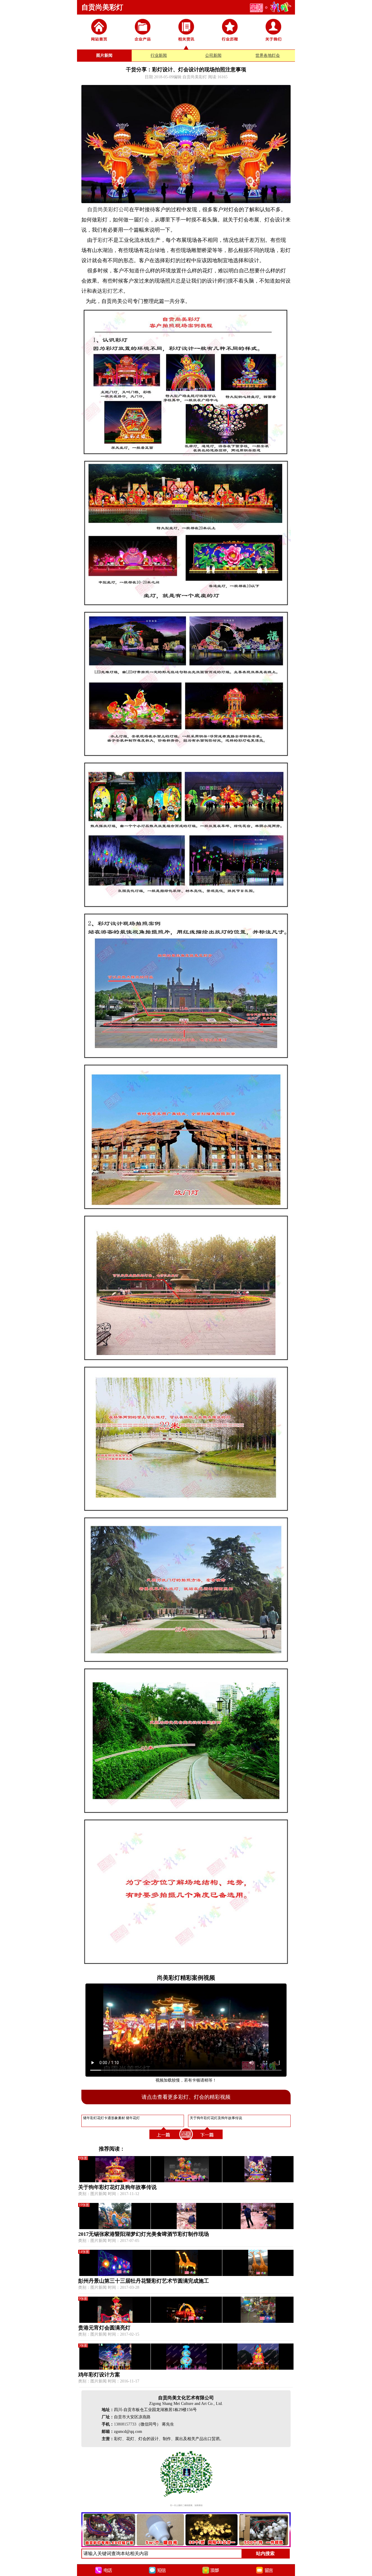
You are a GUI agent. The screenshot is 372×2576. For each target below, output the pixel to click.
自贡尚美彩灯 (102, 7)
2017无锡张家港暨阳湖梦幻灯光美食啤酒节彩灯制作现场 (144, 2234)
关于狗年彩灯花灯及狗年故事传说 (117, 2187)
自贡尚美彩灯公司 (108, 210)
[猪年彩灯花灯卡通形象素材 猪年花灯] (164, 2140)
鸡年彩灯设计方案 (99, 2375)
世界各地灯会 (268, 55)
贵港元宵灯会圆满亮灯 (104, 2328)
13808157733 (125, 2424)
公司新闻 (213, 55)
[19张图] (186, 2228)
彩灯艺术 (113, 291)
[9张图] (186, 2181)
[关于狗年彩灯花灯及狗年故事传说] (208, 2140)
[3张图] (186, 2368)
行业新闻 (159, 55)
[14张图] (186, 2275)
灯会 (144, 220)
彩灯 (103, 240)
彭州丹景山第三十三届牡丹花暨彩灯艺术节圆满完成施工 (144, 2281)
